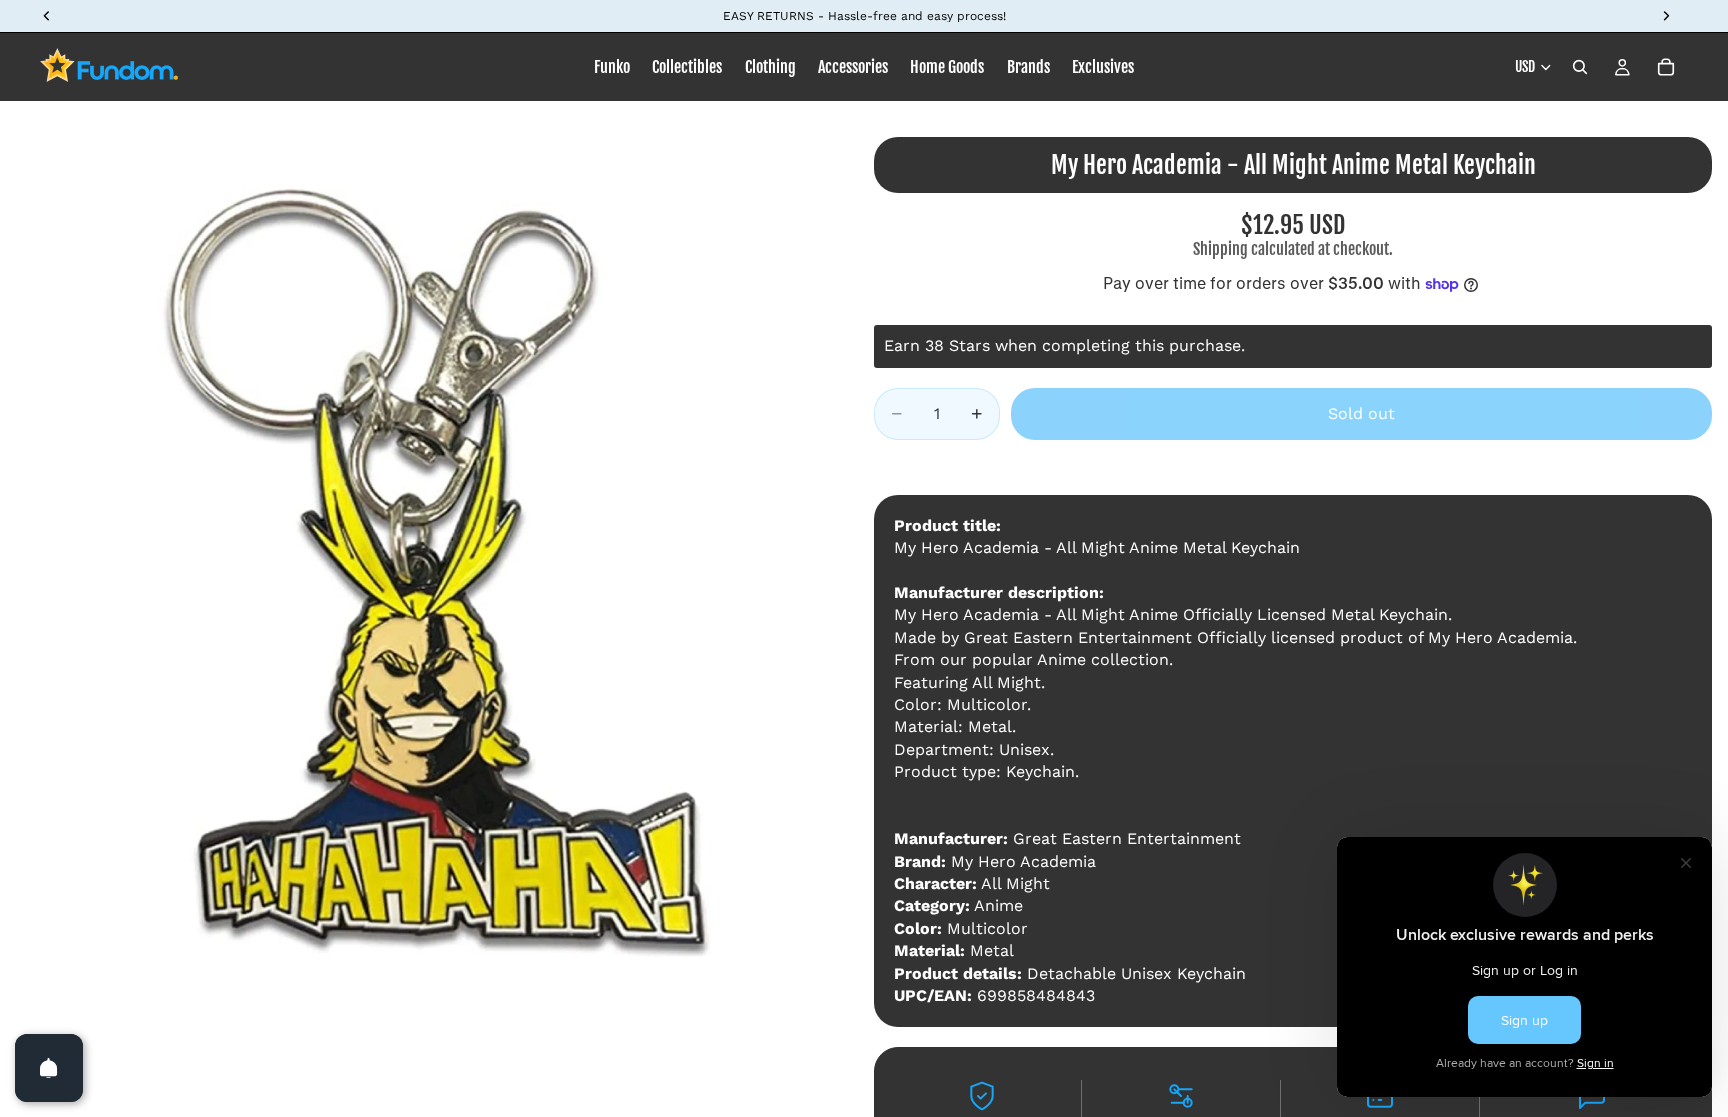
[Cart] (1666, 67)
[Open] (49, 1068)
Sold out (1361, 413)
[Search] (1580, 67)
